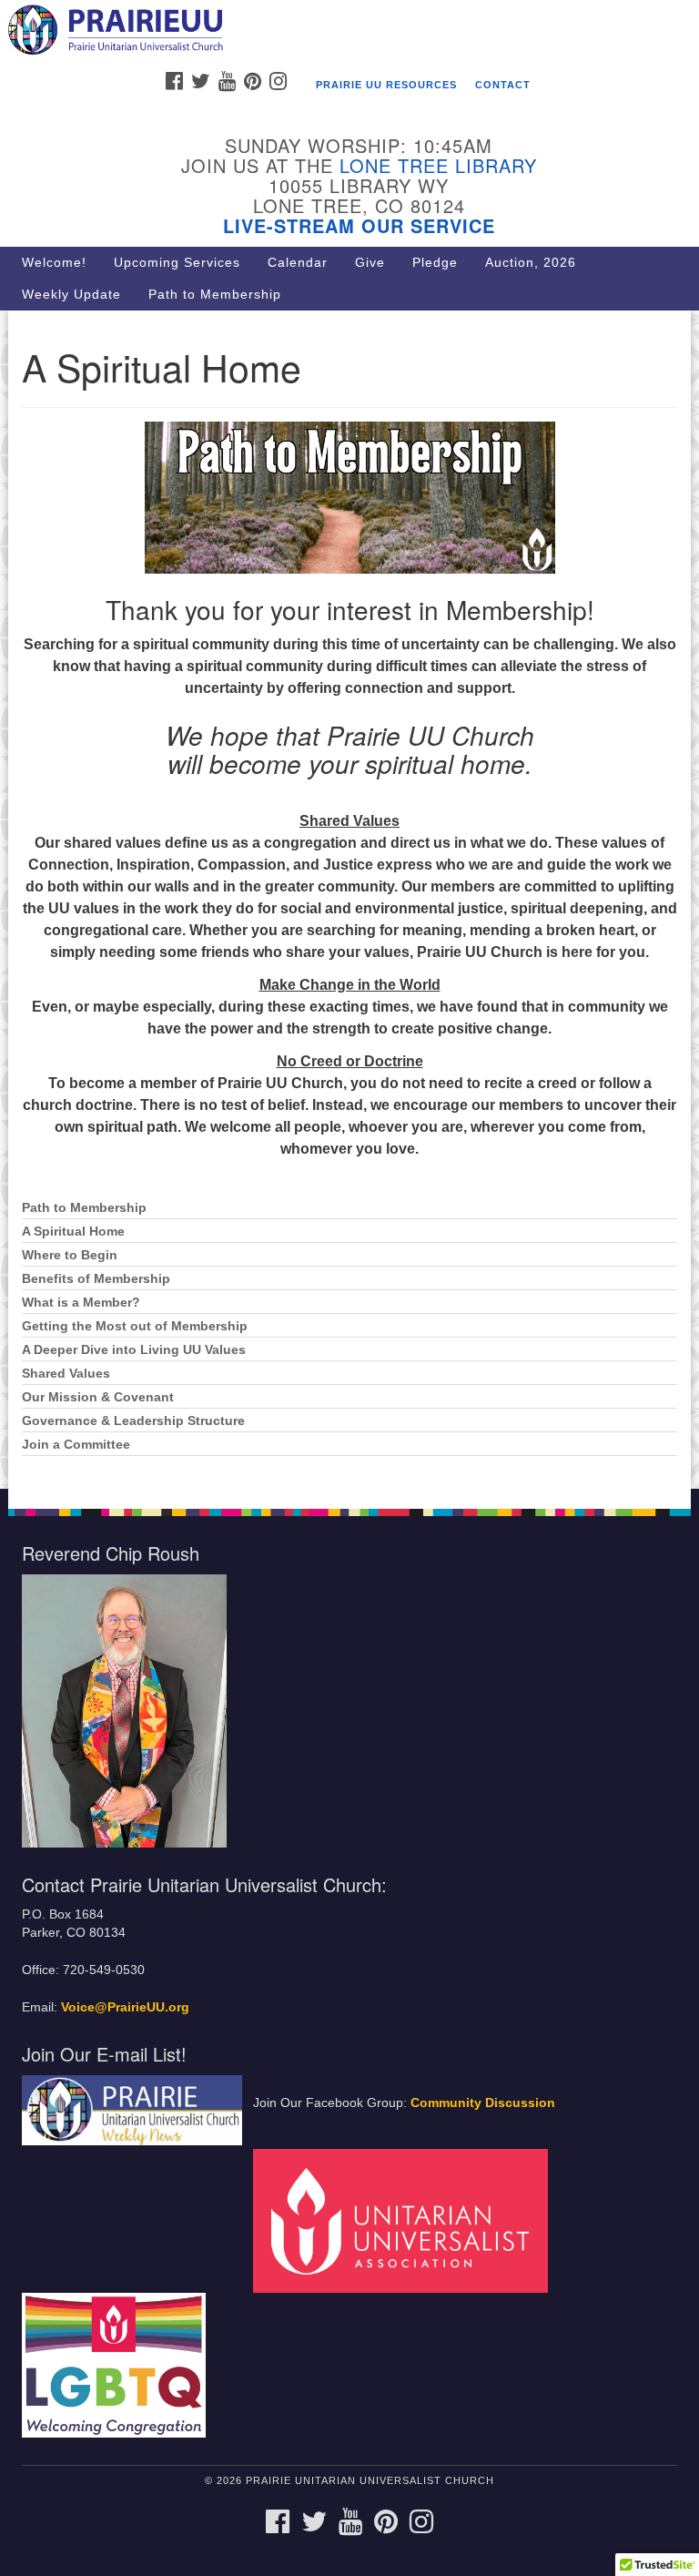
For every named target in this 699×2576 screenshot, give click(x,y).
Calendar (298, 262)
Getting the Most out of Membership (135, 1326)
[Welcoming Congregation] (120, 2364)
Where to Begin (70, 1255)
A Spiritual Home (73, 1232)
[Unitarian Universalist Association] (407, 2220)
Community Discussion (483, 2103)
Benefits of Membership (96, 1279)
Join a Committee (76, 1445)
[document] (349, 900)
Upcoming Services (177, 262)
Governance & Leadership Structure (133, 1421)
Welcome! (54, 262)
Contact (503, 85)
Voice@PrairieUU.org (125, 2007)
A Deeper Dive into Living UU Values (134, 1350)
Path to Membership (215, 294)
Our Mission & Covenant (98, 1397)
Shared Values (66, 1374)
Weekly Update (71, 294)
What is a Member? (81, 1303)
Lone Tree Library (438, 165)
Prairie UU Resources (386, 85)
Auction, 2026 (531, 262)
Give (370, 262)
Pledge (435, 262)
